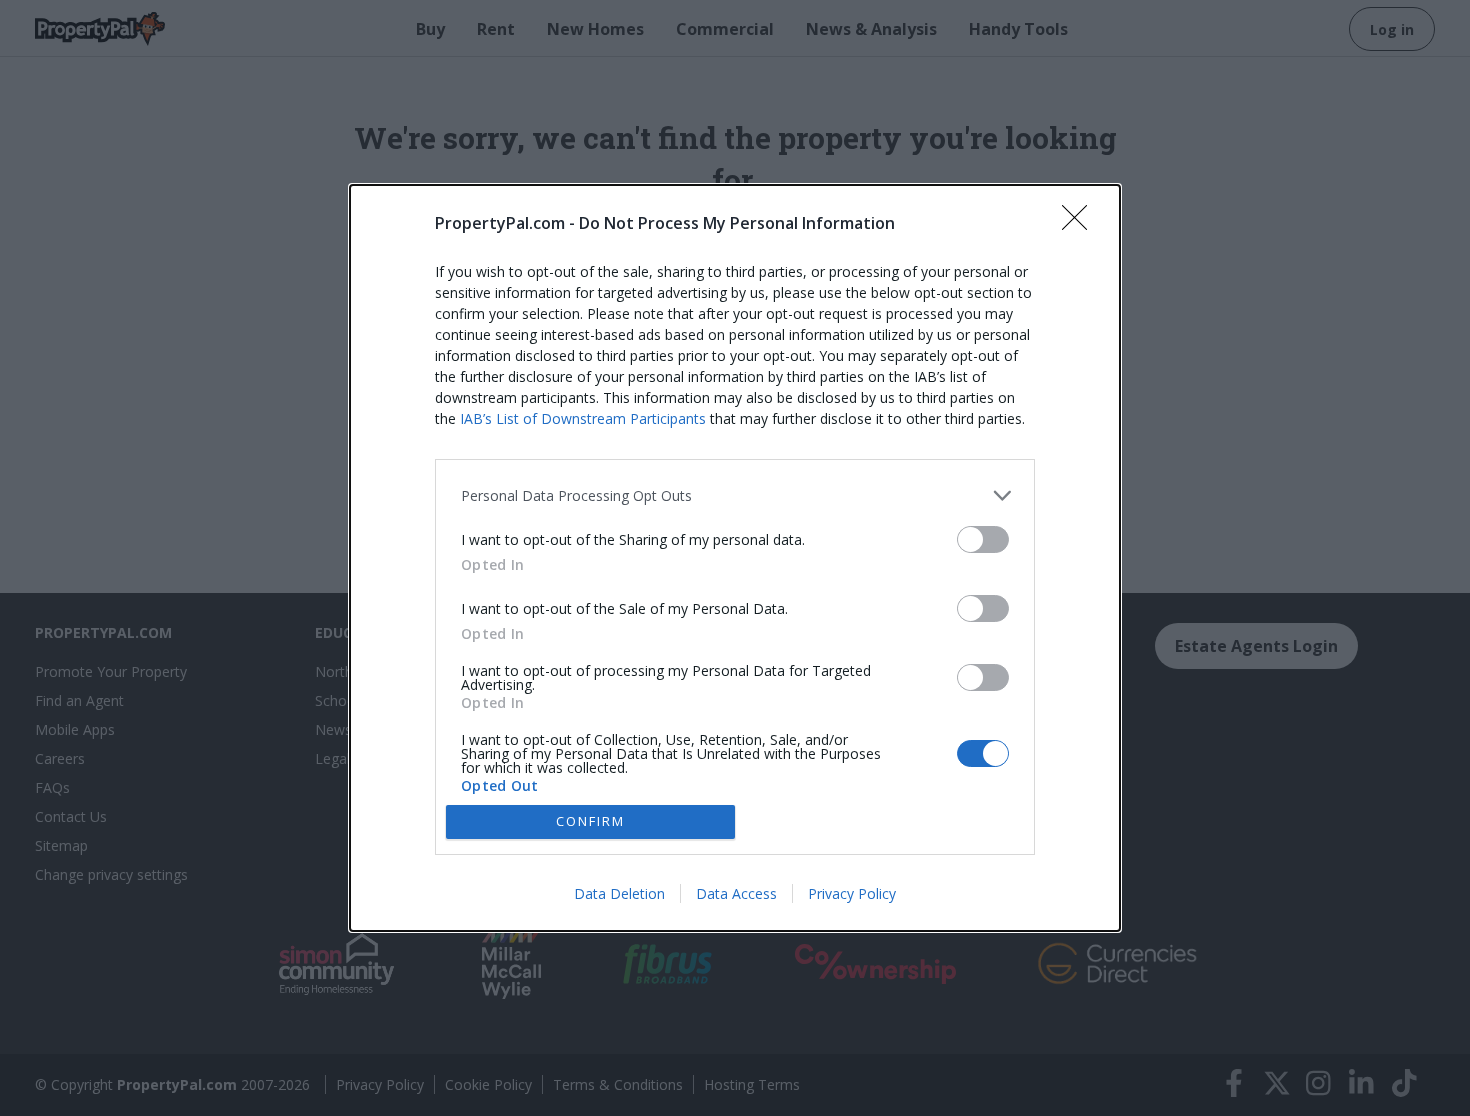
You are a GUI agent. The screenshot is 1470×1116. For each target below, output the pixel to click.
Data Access (736, 893)
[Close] (1081, 224)
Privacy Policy (852, 893)
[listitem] (735, 495)
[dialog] (735, 558)
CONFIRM (590, 821)
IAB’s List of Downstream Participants (583, 418)
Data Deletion (619, 893)
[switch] (983, 539)
